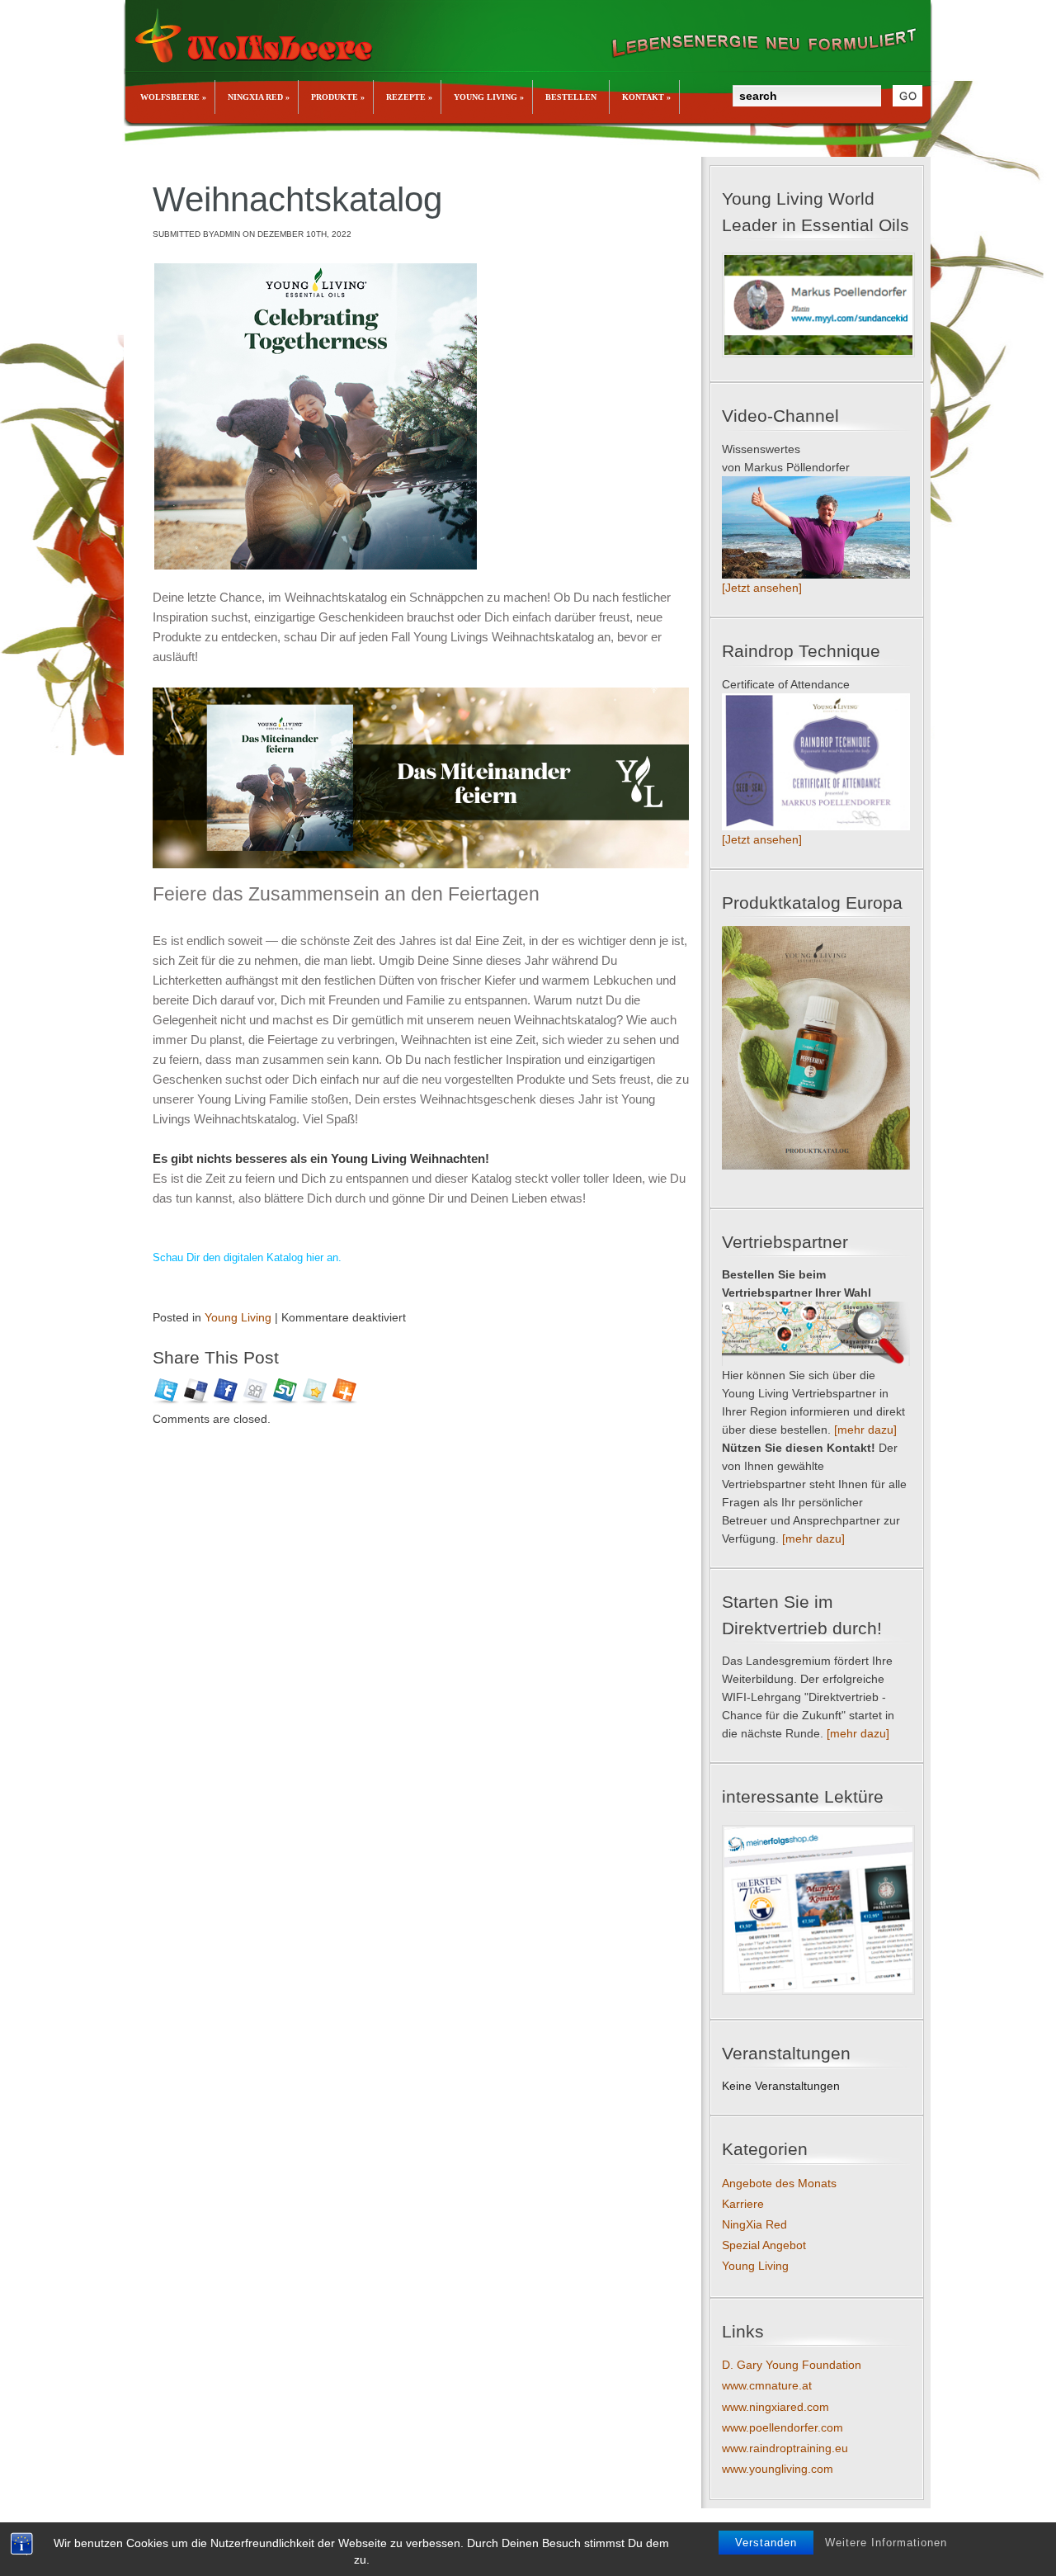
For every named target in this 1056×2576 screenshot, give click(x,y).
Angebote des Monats (779, 2183)
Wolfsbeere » (173, 97)
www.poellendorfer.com (783, 2427)
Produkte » (338, 97)
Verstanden (766, 2543)
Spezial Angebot (764, 2245)
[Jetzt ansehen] (762, 588)
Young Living (238, 1317)
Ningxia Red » (259, 97)
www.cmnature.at (767, 2385)
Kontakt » (646, 97)
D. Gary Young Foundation (792, 2365)
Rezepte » (409, 97)
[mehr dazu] (865, 1430)
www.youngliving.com (778, 2469)
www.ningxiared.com (775, 2407)
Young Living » (489, 97)
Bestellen (571, 97)
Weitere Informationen (886, 2543)
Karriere (743, 2204)
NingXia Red (754, 2224)
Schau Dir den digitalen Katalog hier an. (247, 1257)
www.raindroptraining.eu (785, 2448)
